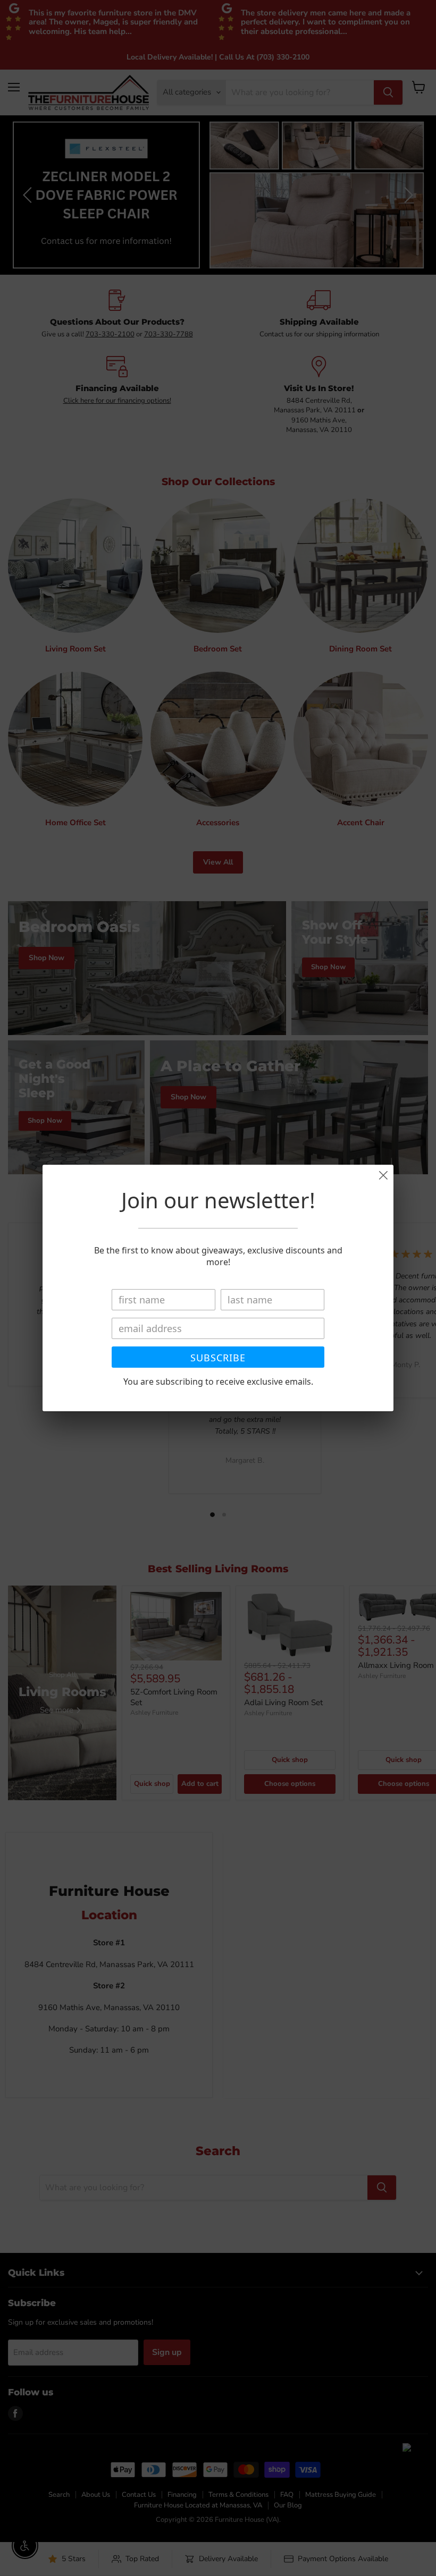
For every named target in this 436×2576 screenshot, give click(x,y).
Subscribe (218, 1358)
